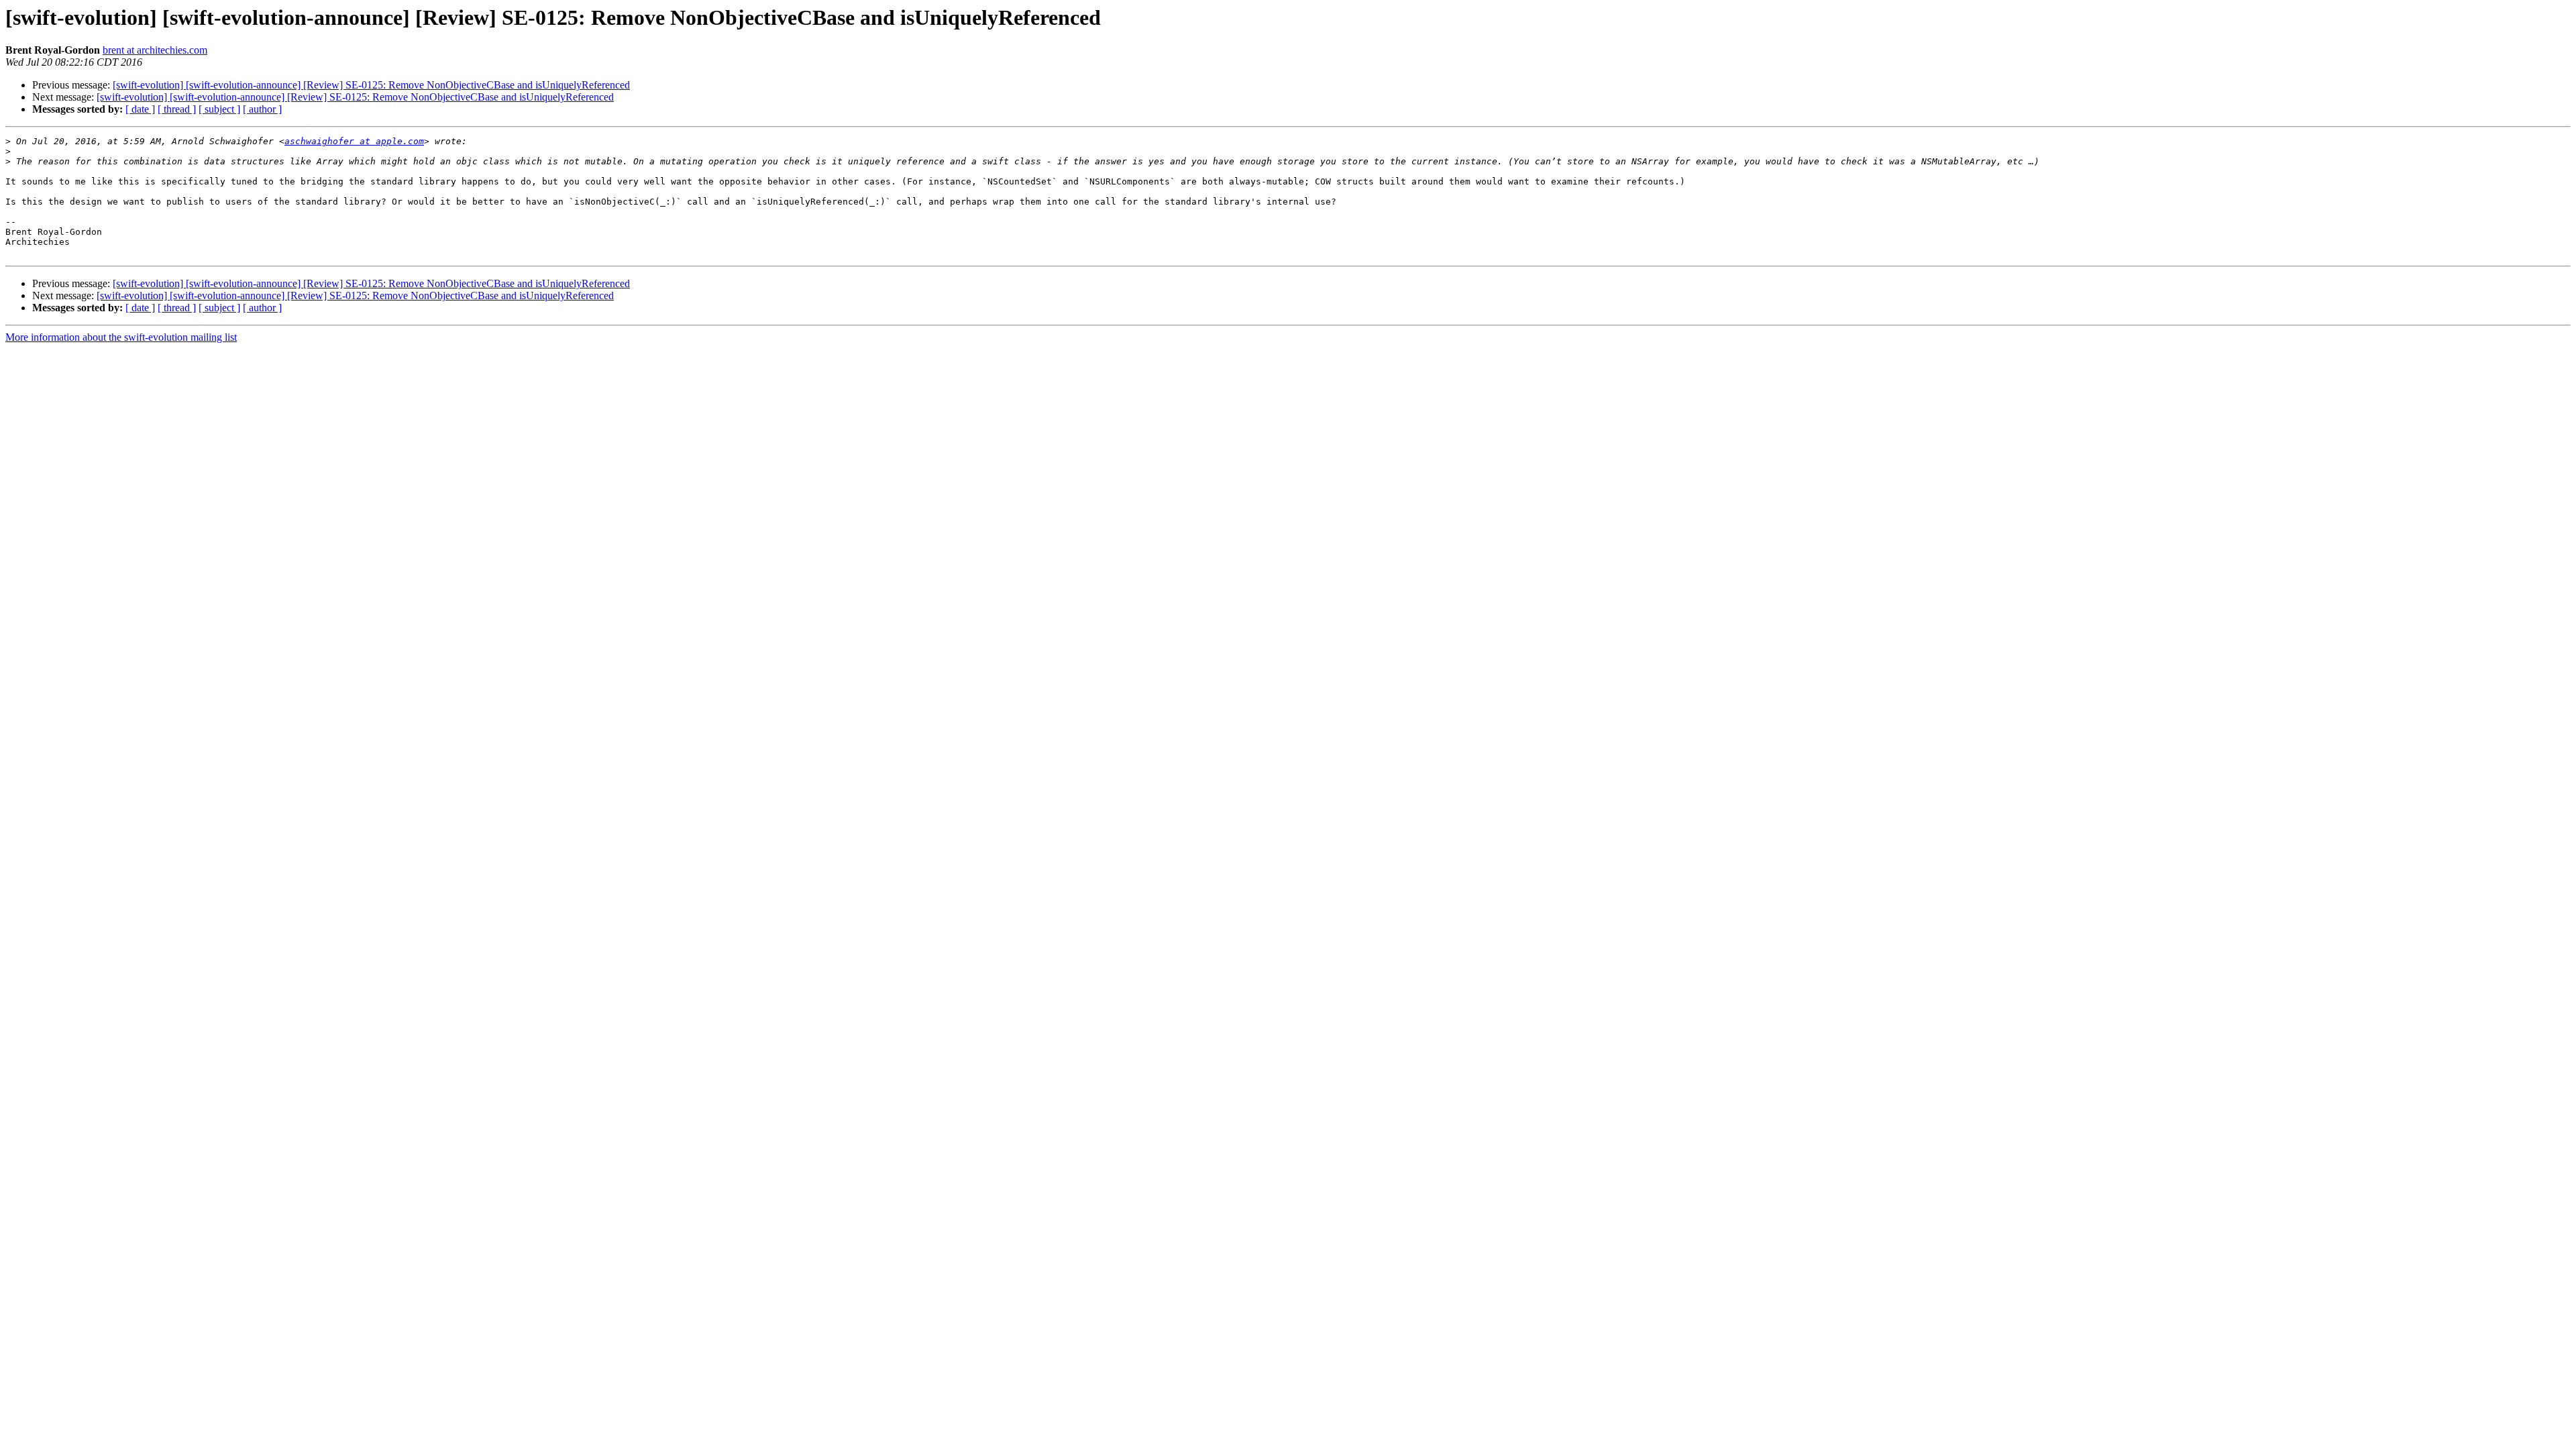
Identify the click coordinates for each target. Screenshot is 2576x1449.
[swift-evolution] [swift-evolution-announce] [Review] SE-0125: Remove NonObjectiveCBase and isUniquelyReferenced (371, 85)
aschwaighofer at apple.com (354, 141)
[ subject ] (219, 109)
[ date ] (140, 109)
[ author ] (262, 109)
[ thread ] (177, 109)
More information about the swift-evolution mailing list (121, 337)
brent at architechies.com (155, 50)
